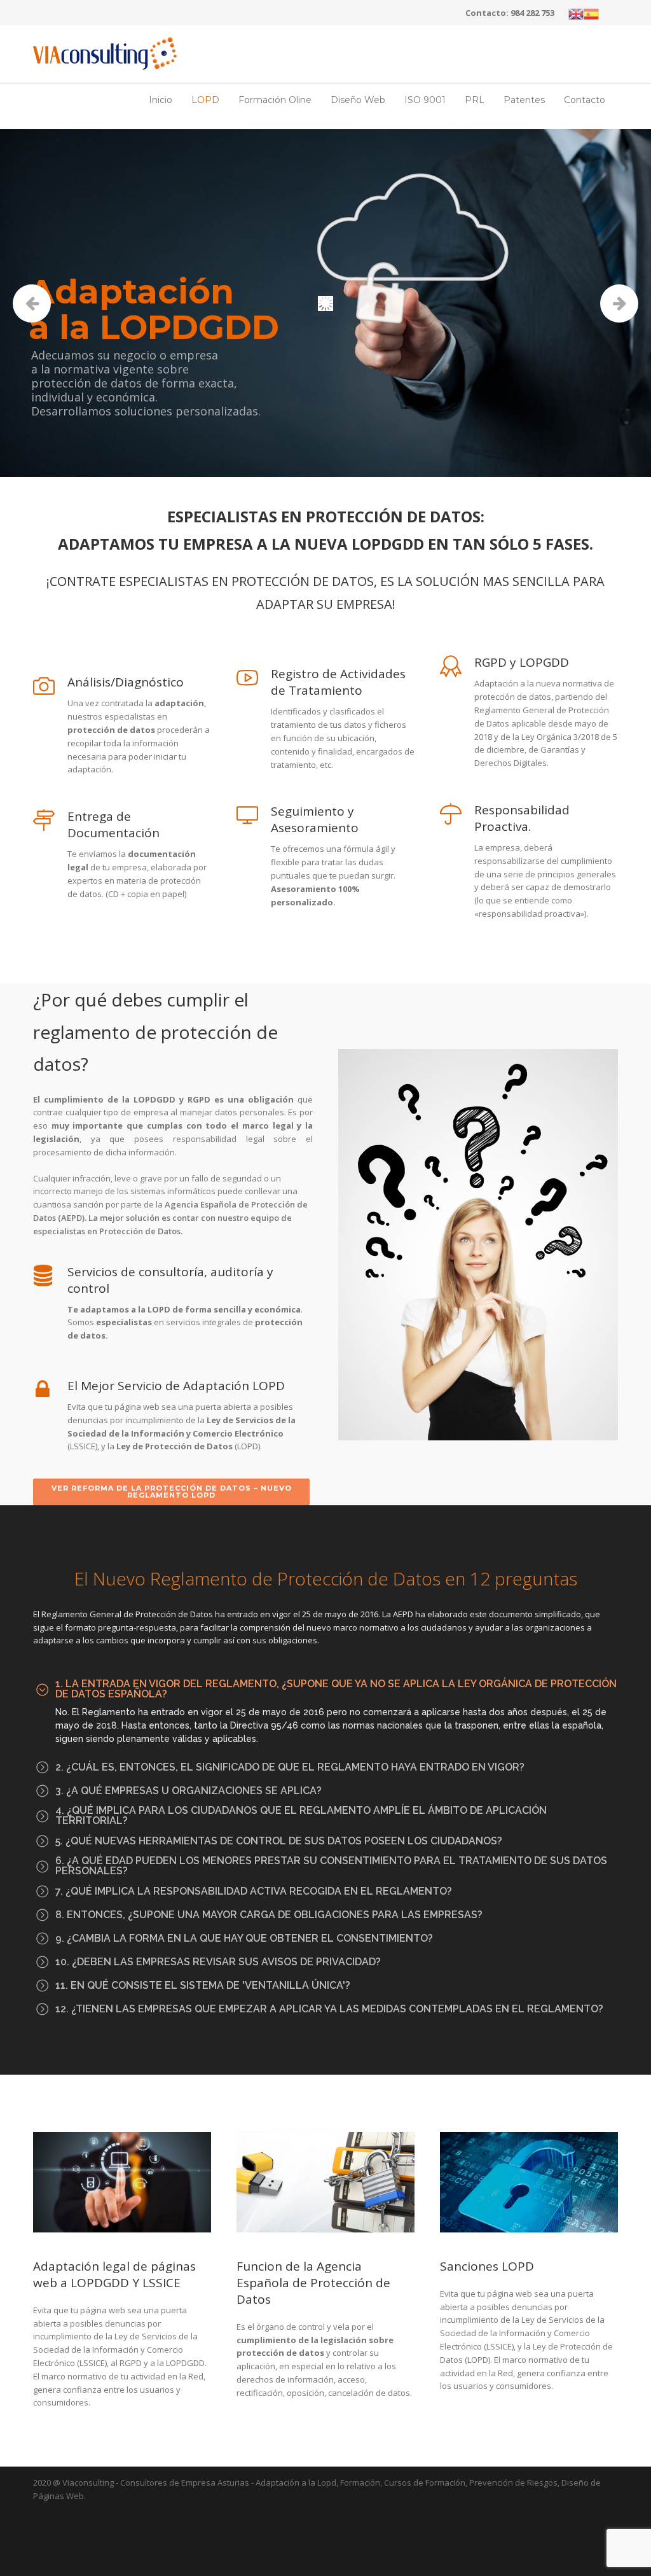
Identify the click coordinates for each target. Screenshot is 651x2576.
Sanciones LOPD (487, 2266)
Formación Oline (275, 100)
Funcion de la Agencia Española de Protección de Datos (313, 2283)
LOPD (205, 100)
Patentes (524, 100)
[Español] (591, 13)
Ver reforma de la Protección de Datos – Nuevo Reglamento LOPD (172, 1492)
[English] (576, 13)
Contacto (585, 100)
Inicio (161, 100)
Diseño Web (358, 100)
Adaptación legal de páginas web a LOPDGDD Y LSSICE (114, 2274)
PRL (475, 100)
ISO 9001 (425, 100)
